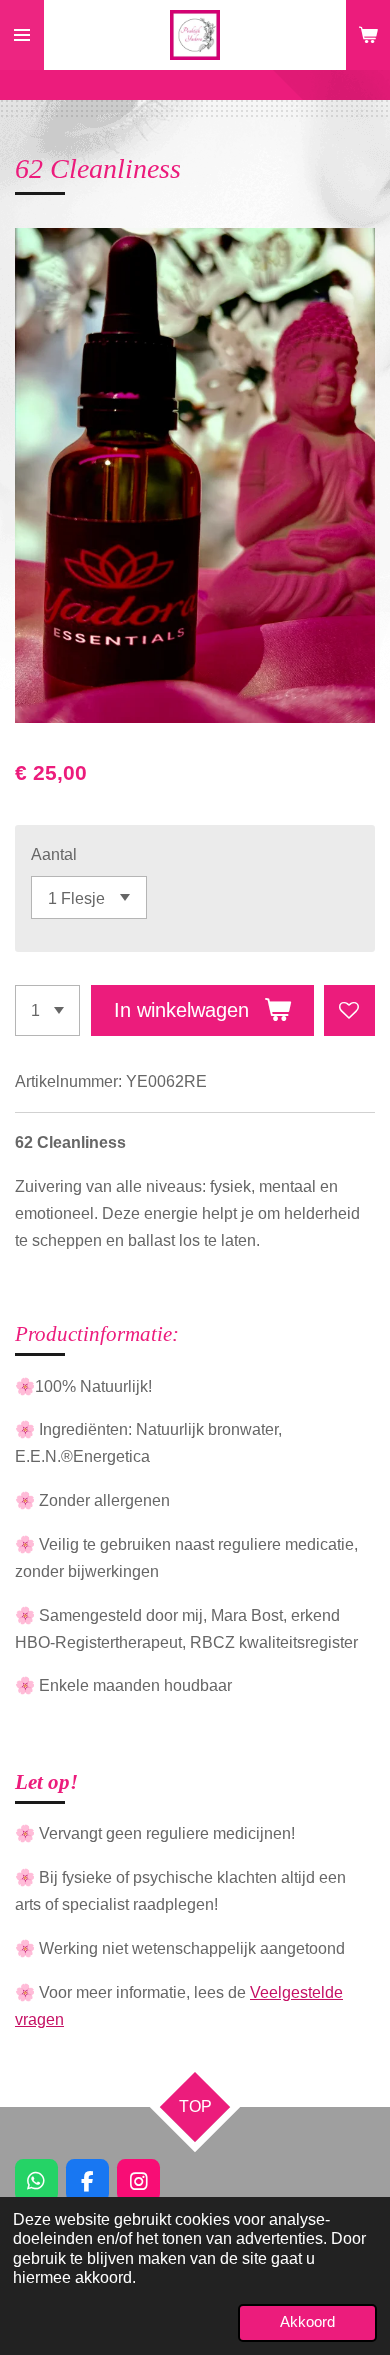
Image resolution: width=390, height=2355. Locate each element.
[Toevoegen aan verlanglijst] (349, 1010)
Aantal (54, 854)
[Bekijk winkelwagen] (368, 35)
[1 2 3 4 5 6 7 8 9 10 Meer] (47, 1010)
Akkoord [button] (307, 2322)
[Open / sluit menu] (22, 35)
